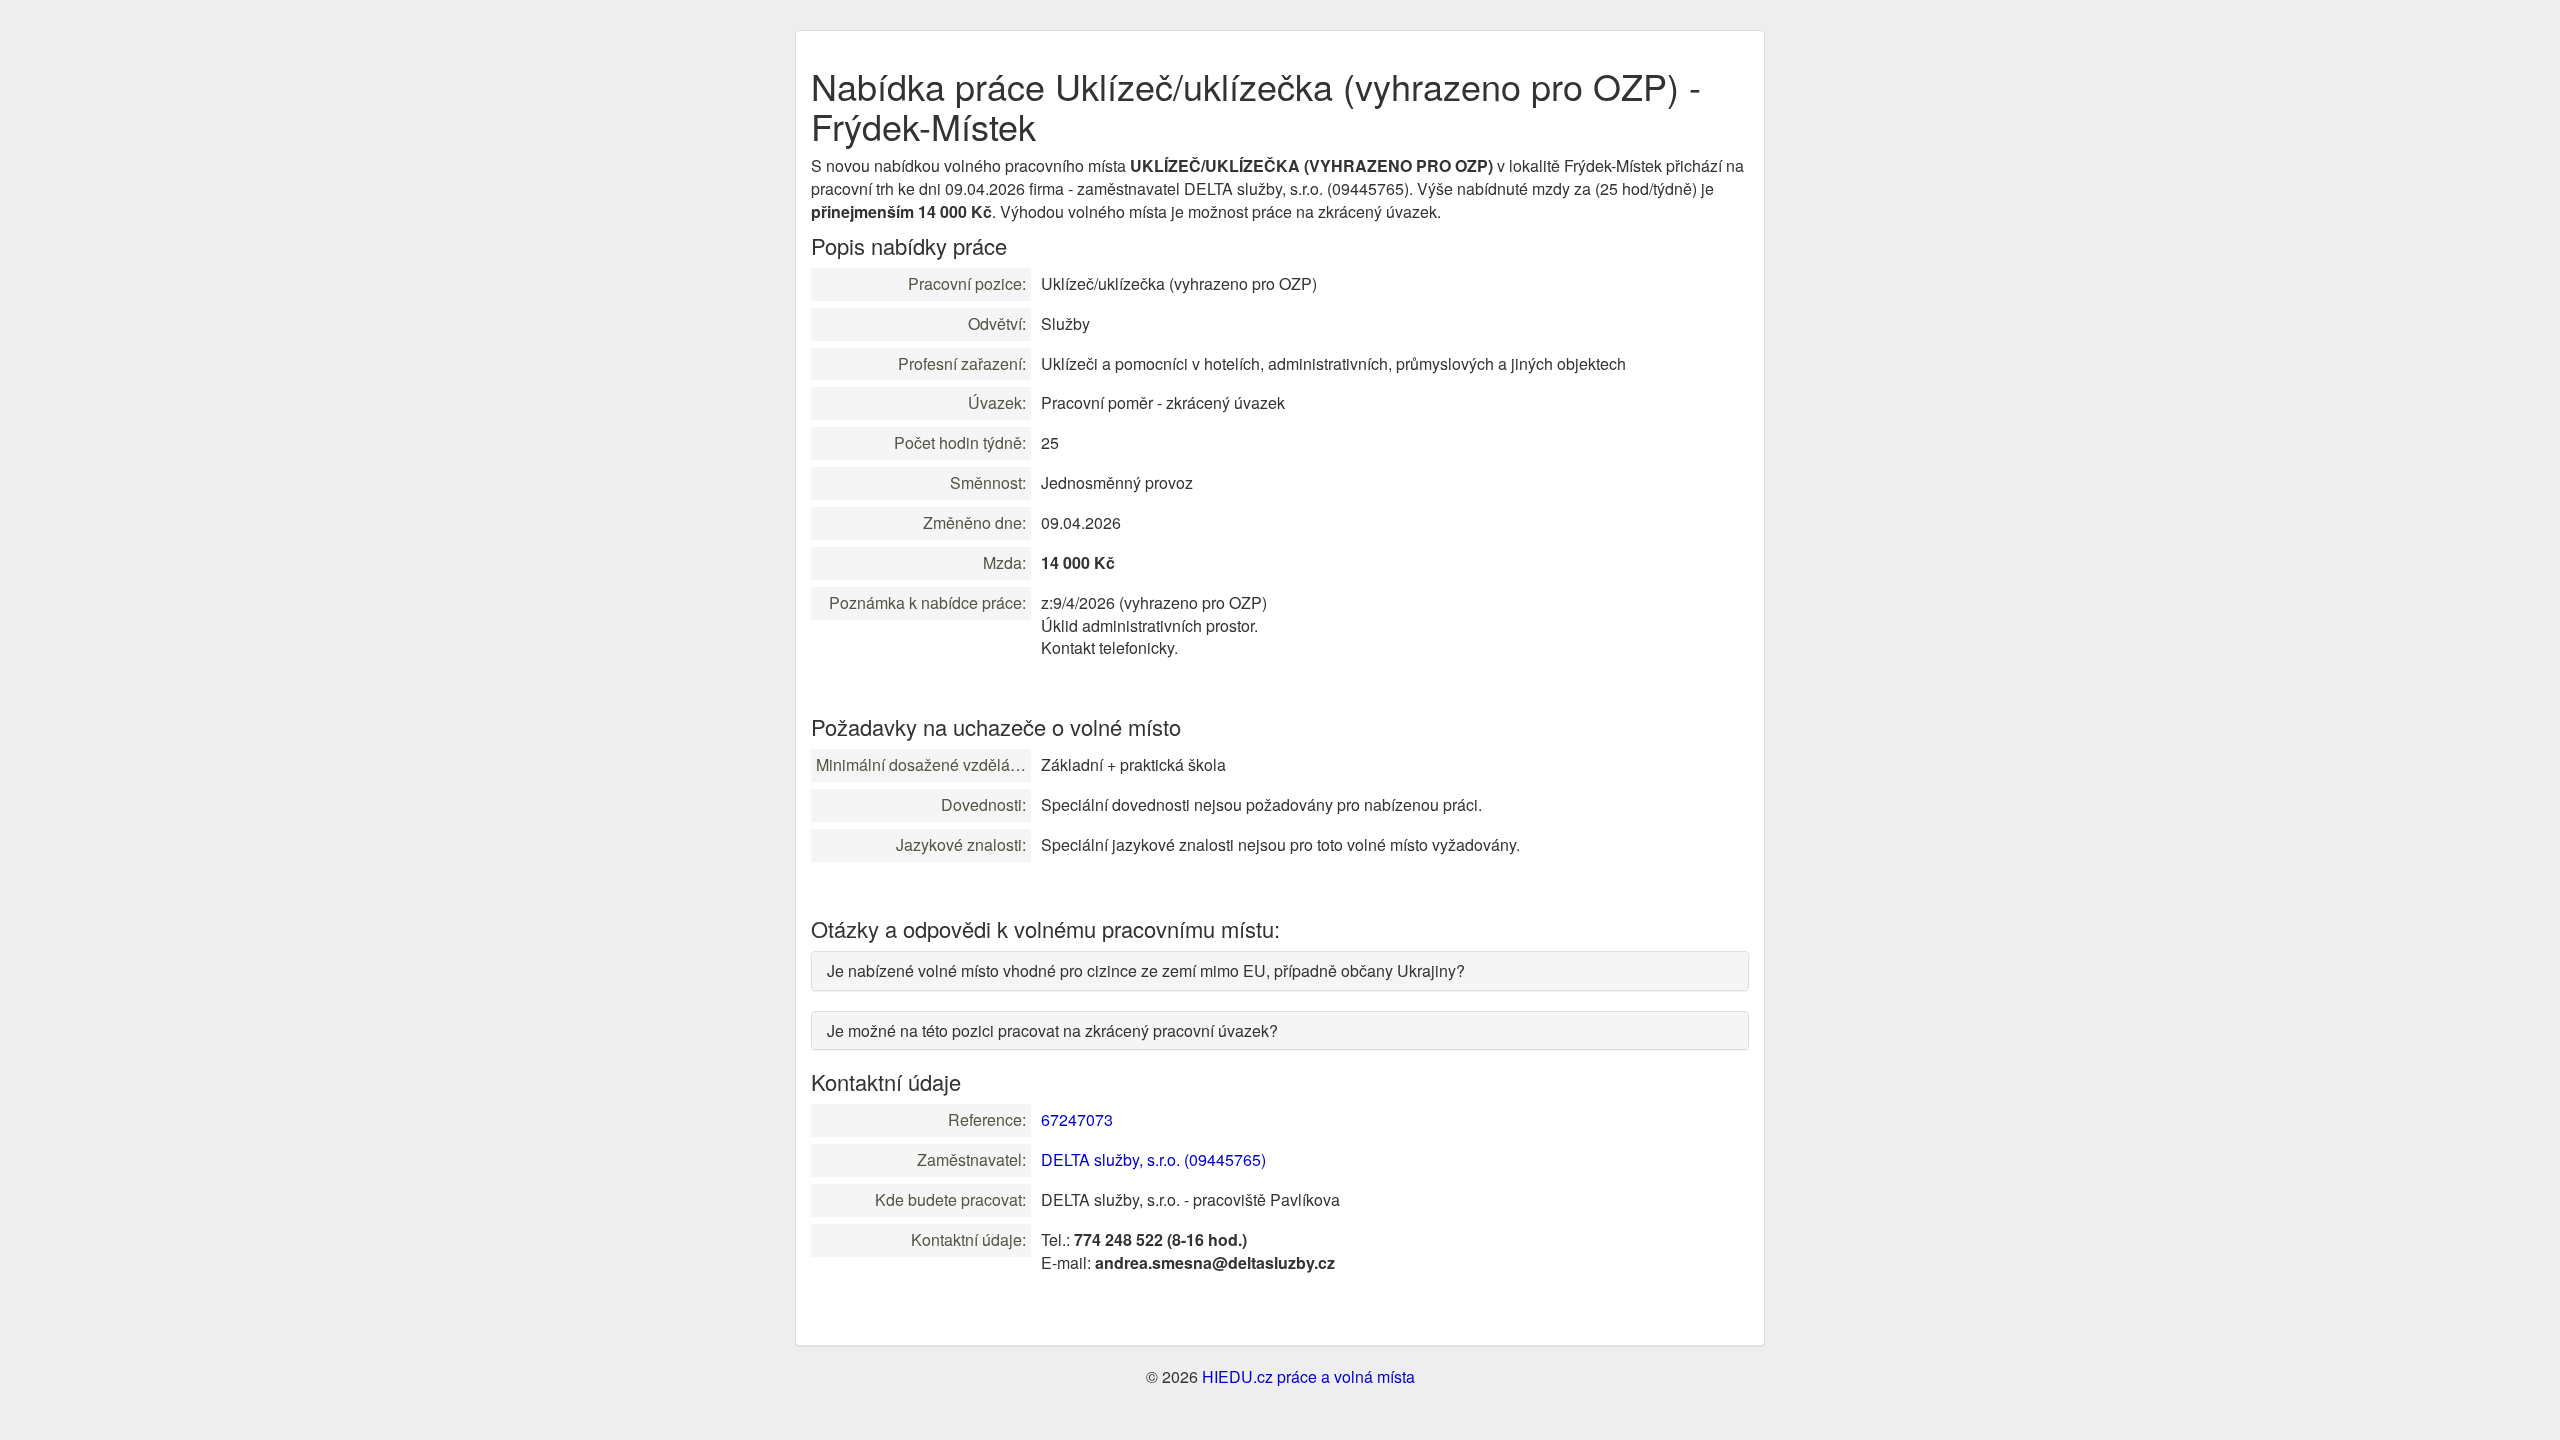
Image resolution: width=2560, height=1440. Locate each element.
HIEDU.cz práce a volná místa (1308, 1376)
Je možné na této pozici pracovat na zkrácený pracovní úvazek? (1052, 1030)
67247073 (1077, 1119)
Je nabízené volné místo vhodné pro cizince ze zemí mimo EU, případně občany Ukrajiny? (1146, 970)
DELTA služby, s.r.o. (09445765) (1153, 1159)
